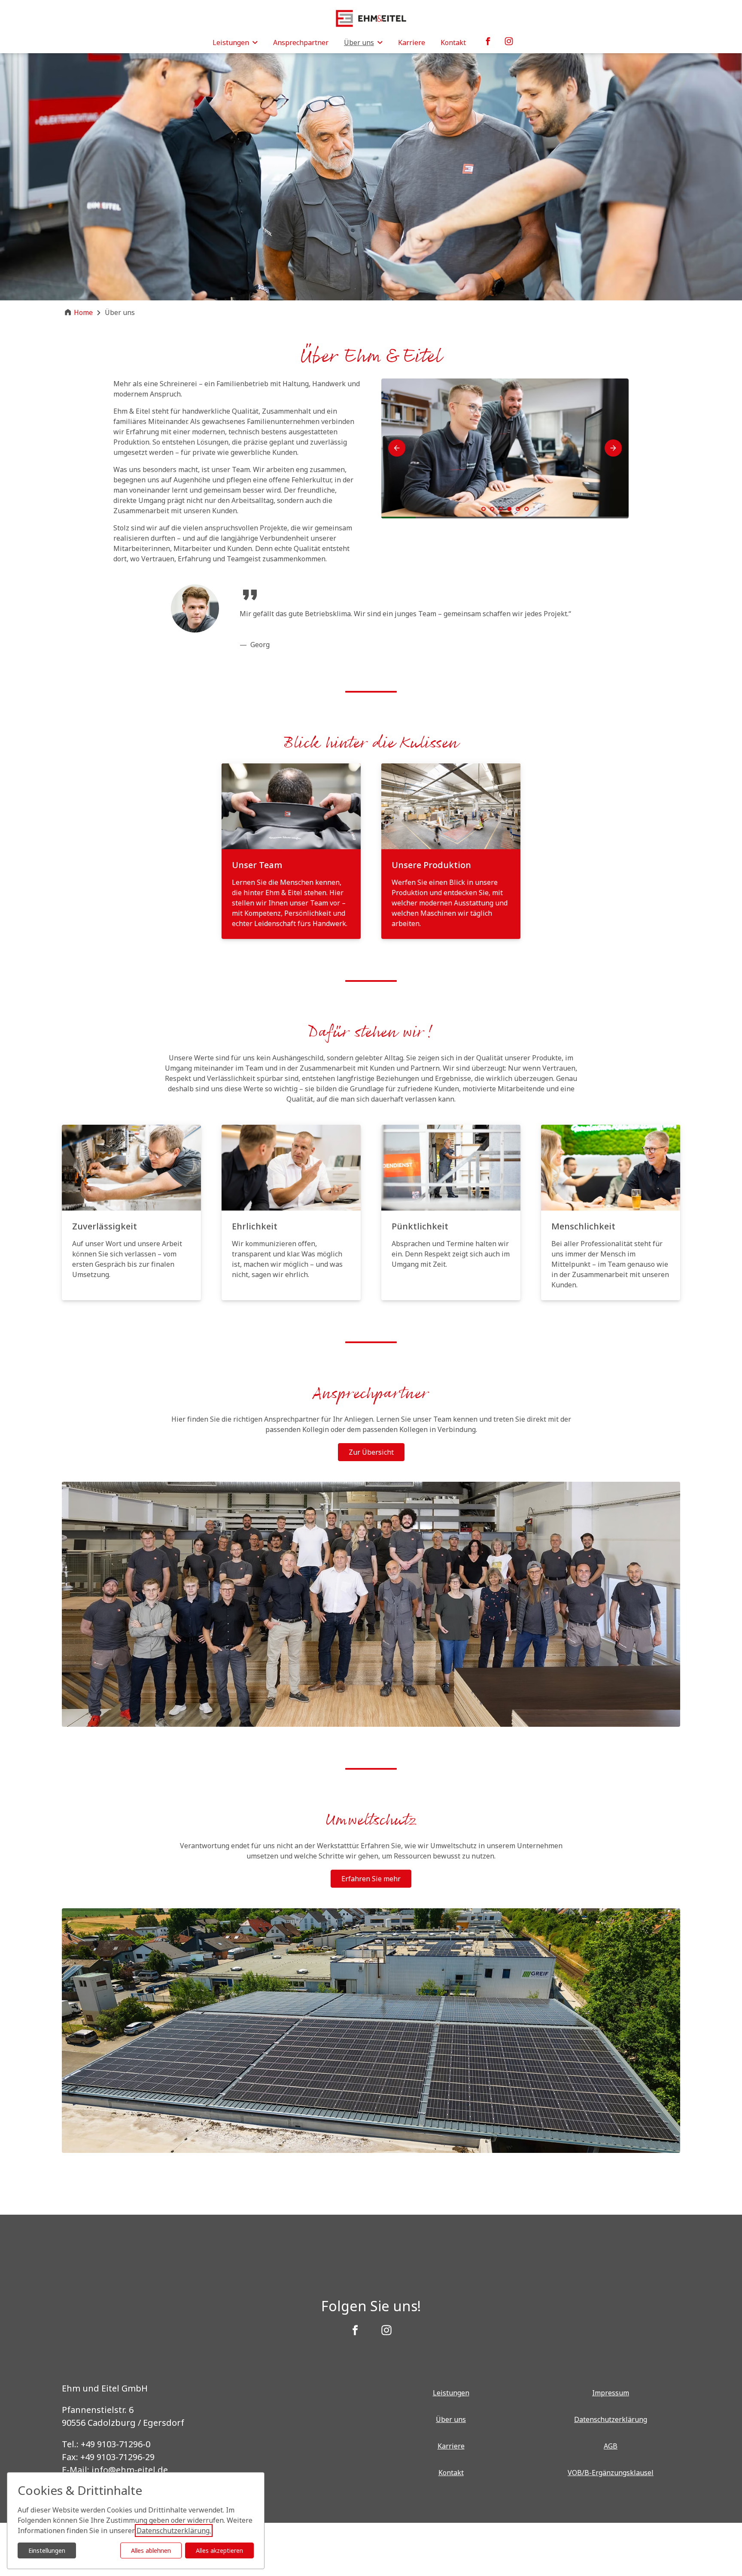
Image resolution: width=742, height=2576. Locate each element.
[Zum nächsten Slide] (613, 448)
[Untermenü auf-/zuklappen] (255, 42)
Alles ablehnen (151, 2550)
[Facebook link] (488, 42)
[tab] (484, 509)
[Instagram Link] (509, 42)
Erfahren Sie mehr (371, 1879)
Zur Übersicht (371, 1452)
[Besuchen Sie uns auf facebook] (356, 2331)
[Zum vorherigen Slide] (397, 448)
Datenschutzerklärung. (174, 2531)
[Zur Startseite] (371, 18)
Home (83, 312)
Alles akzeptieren (219, 2550)
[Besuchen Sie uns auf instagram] (386, 2331)
